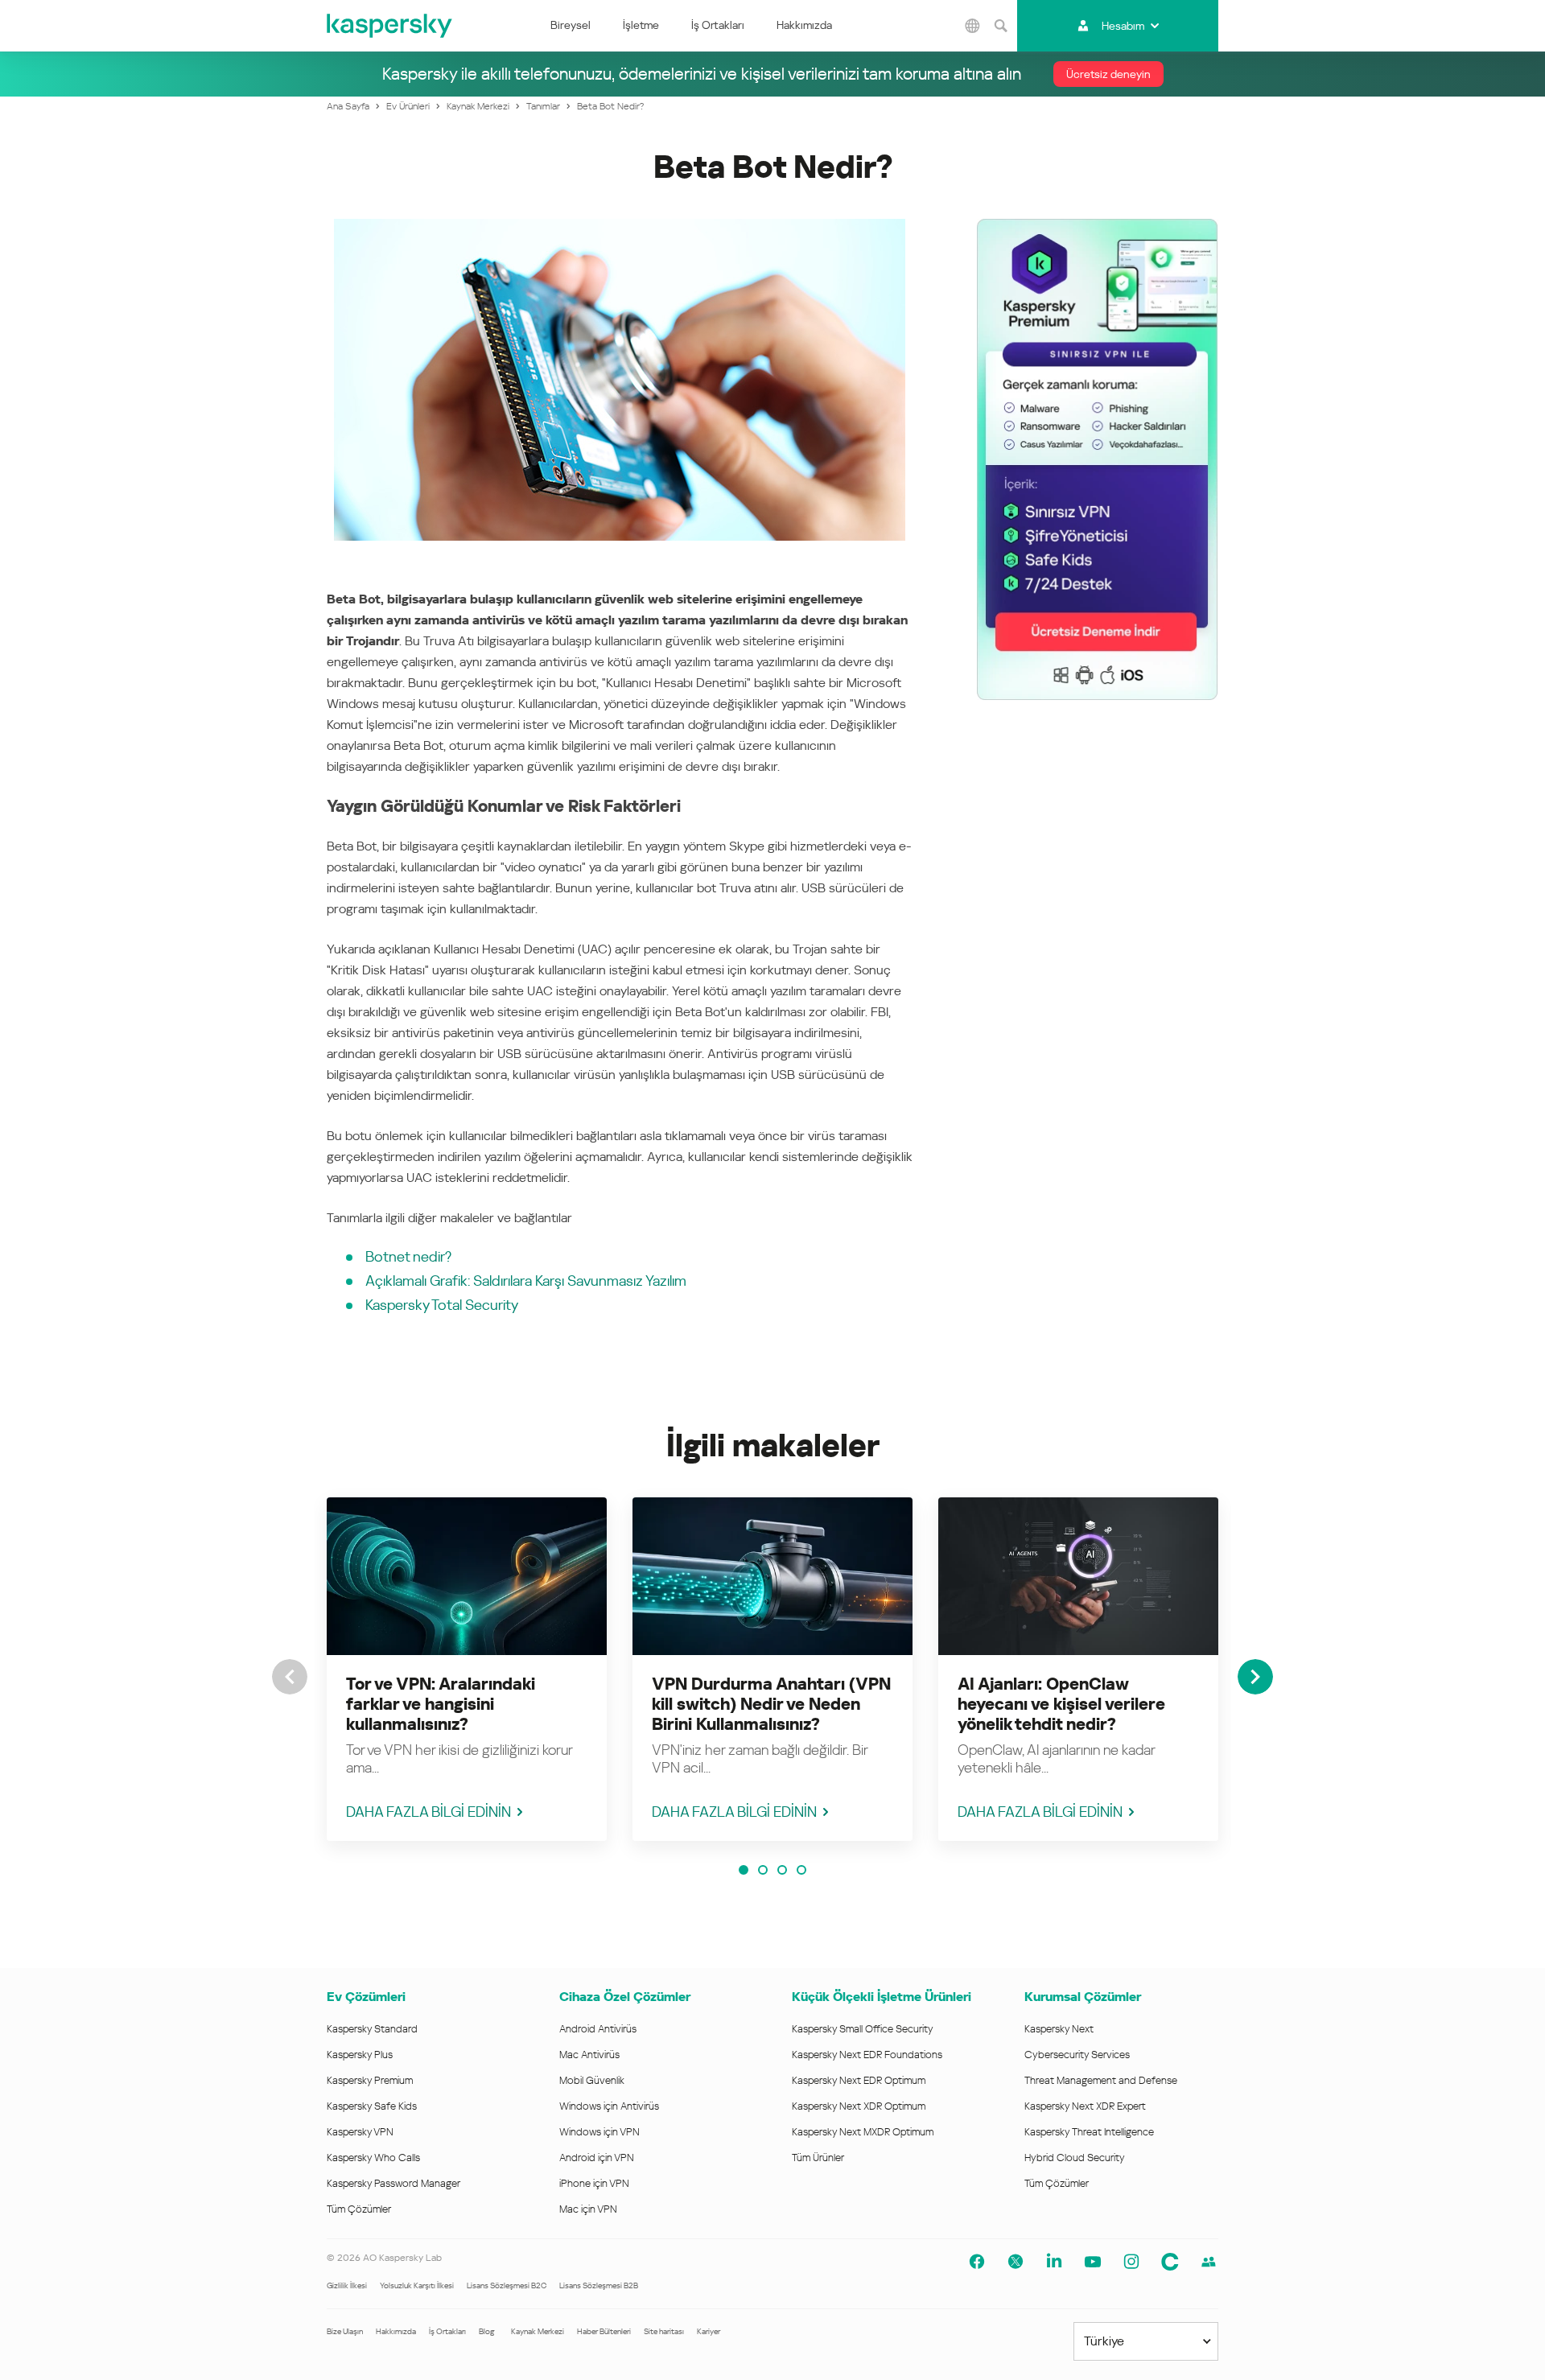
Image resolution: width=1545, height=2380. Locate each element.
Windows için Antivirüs (609, 2106)
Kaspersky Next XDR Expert (1085, 2106)
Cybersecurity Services (1077, 2055)
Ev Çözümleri (366, 1997)
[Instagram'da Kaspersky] (1131, 2262)
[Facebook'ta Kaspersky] (977, 2262)
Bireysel (571, 25)
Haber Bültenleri (604, 2331)
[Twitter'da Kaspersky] (1016, 2262)
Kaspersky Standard (372, 2029)
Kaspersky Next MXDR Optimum (863, 2132)
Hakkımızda (804, 25)
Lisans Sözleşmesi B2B (599, 2285)
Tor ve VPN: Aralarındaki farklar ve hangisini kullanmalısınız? (441, 1704)
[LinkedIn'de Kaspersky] (1054, 2262)
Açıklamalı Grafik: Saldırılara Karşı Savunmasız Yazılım (526, 1281)
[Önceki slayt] (290, 1677)
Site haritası (664, 2331)
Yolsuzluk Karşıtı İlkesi (417, 2285)
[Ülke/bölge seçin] (973, 26)
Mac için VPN (588, 2209)
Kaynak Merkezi (538, 2331)
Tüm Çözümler (359, 2209)
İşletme (641, 25)
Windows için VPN (599, 2132)
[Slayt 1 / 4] (744, 1870)
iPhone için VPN (594, 2183)
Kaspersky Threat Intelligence (1089, 2132)
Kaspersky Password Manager (393, 2183)
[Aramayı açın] (1001, 26)
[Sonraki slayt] (1255, 1677)
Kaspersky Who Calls (373, 2158)
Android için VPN (597, 2158)
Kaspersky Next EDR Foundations (867, 2055)
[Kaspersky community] (1209, 2262)
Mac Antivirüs (589, 2055)
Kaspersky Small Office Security (863, 2029)
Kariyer (709, 2331)
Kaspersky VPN (360, 2132)
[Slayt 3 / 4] (782, 1870)
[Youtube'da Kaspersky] (1093, 2262)
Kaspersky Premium (370, 2080)
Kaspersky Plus (360, 2055)
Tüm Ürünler (818, 2158)
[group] (467, 1669)
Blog (487, 2331)
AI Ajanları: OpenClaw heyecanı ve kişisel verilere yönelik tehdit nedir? (1061, 1704)
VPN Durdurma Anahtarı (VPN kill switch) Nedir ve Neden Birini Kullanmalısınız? (771, 1704)
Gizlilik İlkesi (347, 2285)
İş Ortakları (718, 25)
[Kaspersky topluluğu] (1170, 2262)
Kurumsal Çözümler (1083, 1997)
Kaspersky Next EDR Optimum (859, 2080)
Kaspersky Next (1059, 2029)
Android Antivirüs (598, 2029)
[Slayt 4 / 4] (801, 1870)
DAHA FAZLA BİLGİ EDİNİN (428, 1812)
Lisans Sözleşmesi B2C (507, 2285)
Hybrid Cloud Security (1075, 2158)
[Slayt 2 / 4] (763, 1870)
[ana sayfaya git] (390, 26)
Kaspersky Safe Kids (372, 2106)
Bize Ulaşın (345, 2331)
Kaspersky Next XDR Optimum (859, 2106)
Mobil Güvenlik (592, 2080)
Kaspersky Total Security (442, 1305)
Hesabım (1123, 26)
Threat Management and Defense (1101, 2080)
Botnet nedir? (408, 1256)
